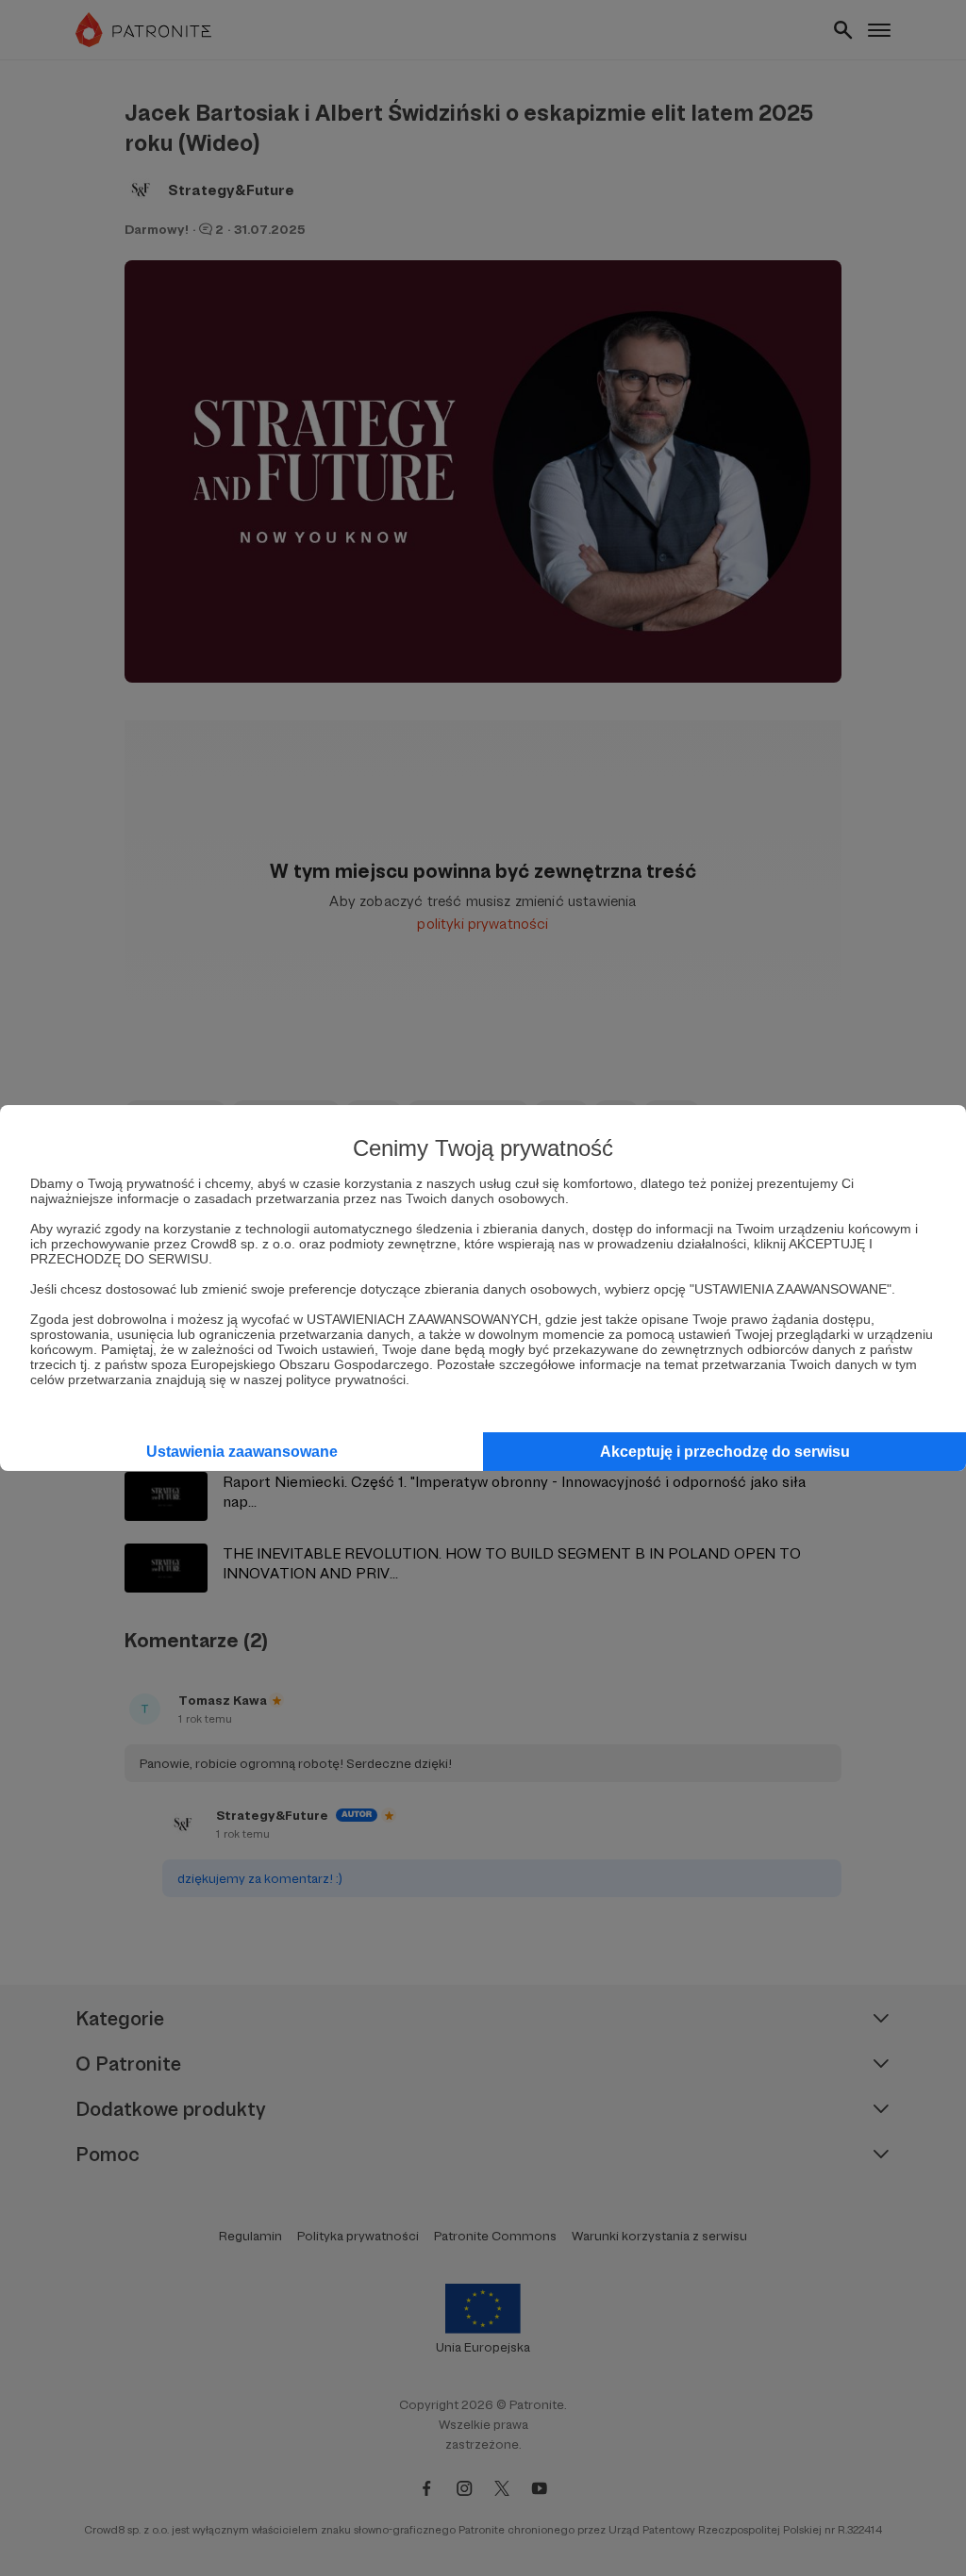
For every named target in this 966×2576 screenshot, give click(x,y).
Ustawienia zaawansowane (242, 1452)
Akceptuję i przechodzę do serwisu (725, 1452)
